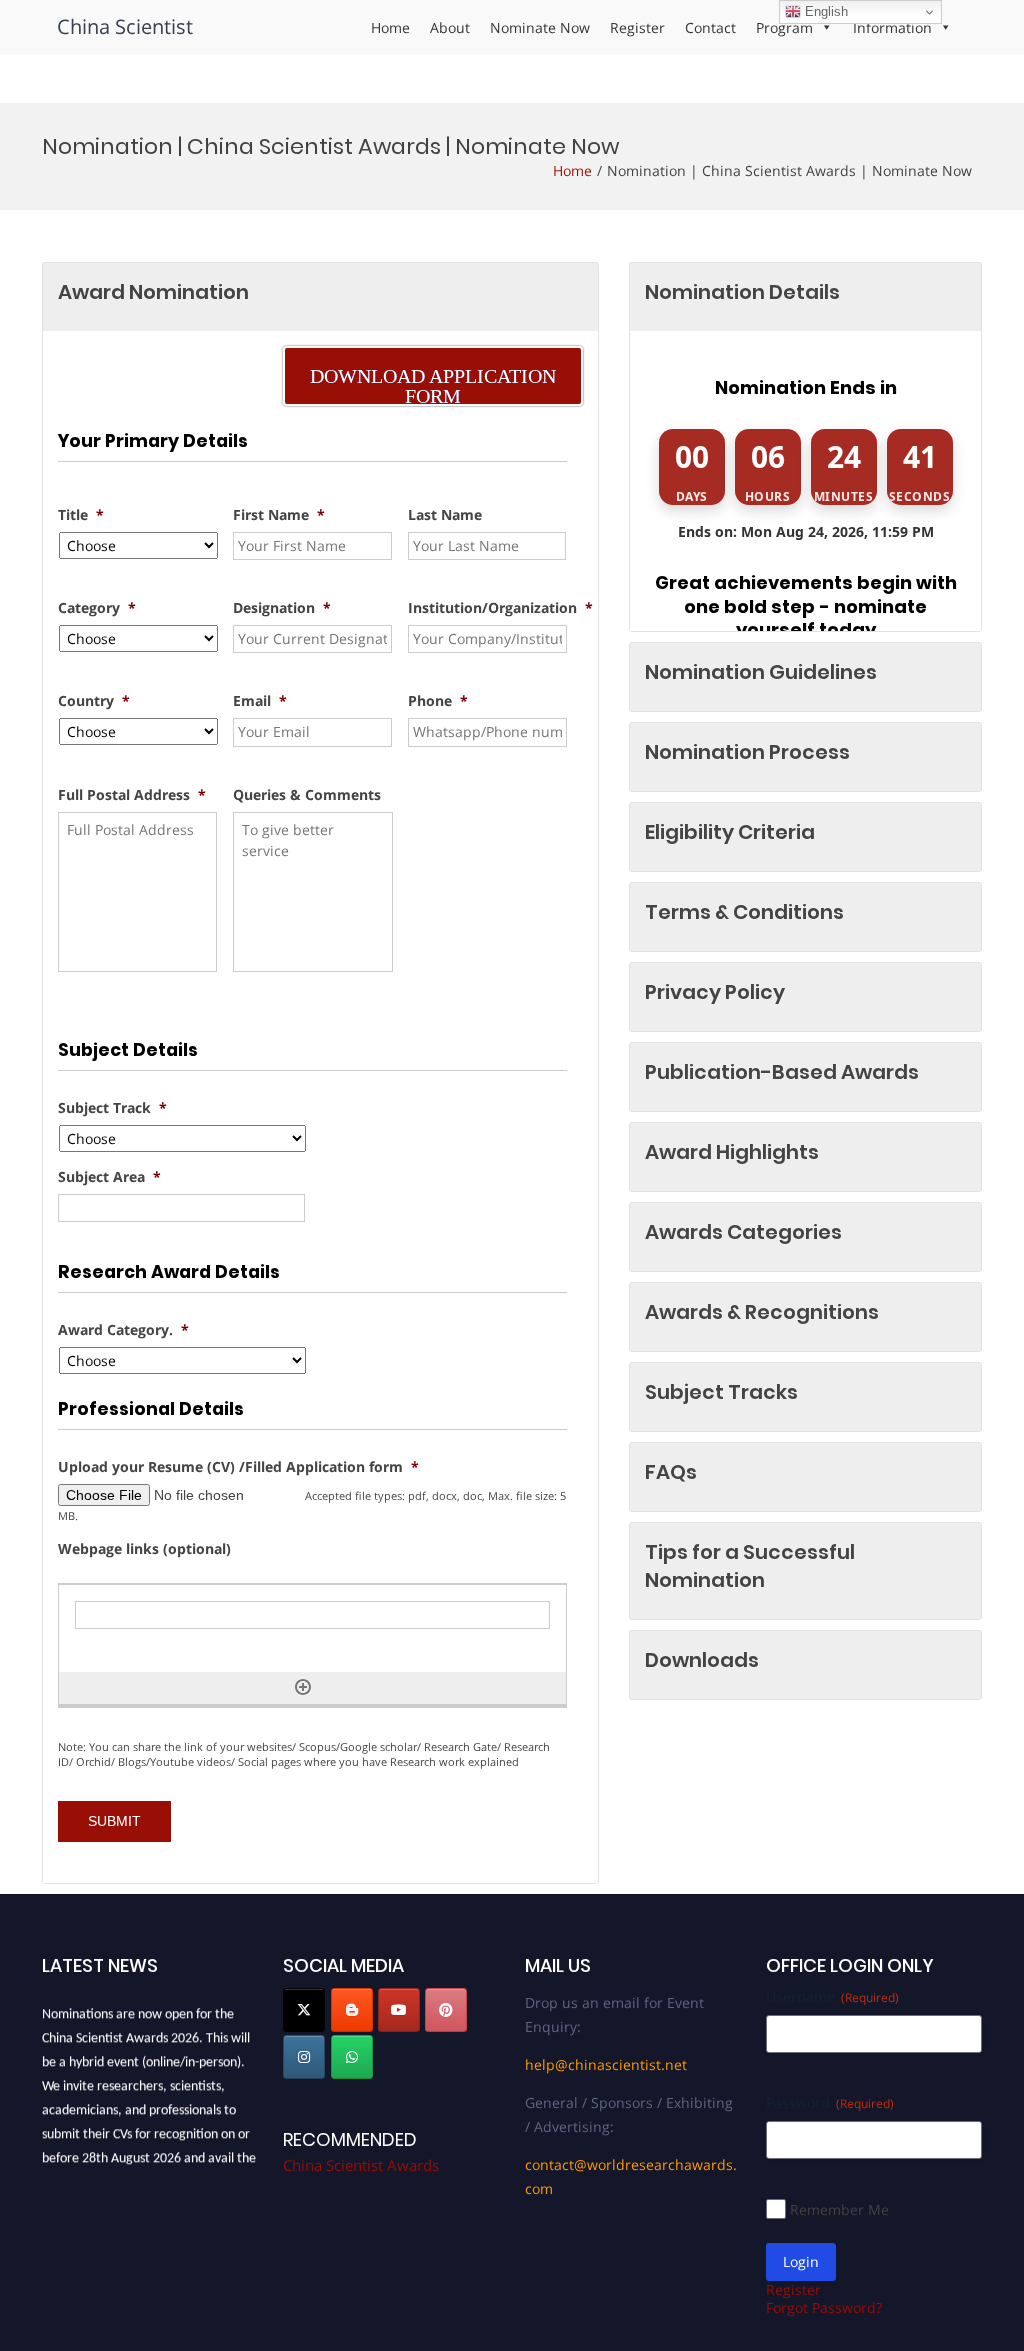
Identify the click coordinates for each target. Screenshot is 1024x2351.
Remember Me (839, 2209)
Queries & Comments (307, 795)
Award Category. (123, 1330)
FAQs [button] (671, 1472)
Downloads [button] (702, 1660)
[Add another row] (303, 1687)
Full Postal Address (132, 795)
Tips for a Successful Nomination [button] (750, 1566)
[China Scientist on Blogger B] (352, 2010)
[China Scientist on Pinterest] (446, 2010)
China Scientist (125, 26)
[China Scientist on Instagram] (304, 2057)
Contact (710, 27)
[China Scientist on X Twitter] (304, 2010)
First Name (279, 515)
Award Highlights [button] (732, 1152)
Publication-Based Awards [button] (782, 1072)
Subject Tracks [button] (721, 1392)
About (450, 27)
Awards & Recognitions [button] (762, 1312)
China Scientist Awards (361, 2165)
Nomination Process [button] (747, 752)
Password (830, 2102)
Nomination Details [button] (742, 292)
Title (81, 515)
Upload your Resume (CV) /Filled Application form (238, 1467)
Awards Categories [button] (743, 1232)
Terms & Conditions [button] (744, 912)
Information (892, 27)
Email (260, 701)
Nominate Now (540, 27)
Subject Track (112, 1108)
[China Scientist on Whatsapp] (352, 2057)
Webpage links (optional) (144, 1549)
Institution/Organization (500, 608)
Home (390, 27)
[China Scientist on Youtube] (399, 2010)
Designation (282, 608)
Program (784, 27)
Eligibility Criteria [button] (730, 832)
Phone (438, 701)
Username (832, 1996)
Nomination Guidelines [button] (761, 672)
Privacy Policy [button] (715, 992)
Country (94, 701)
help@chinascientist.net (606, 2064)
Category (97, 608)
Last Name (445, 515)
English (824, 11)
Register (637, 27)
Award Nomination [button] (153, 292)
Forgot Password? (824, 2307)
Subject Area (109, 1177)
